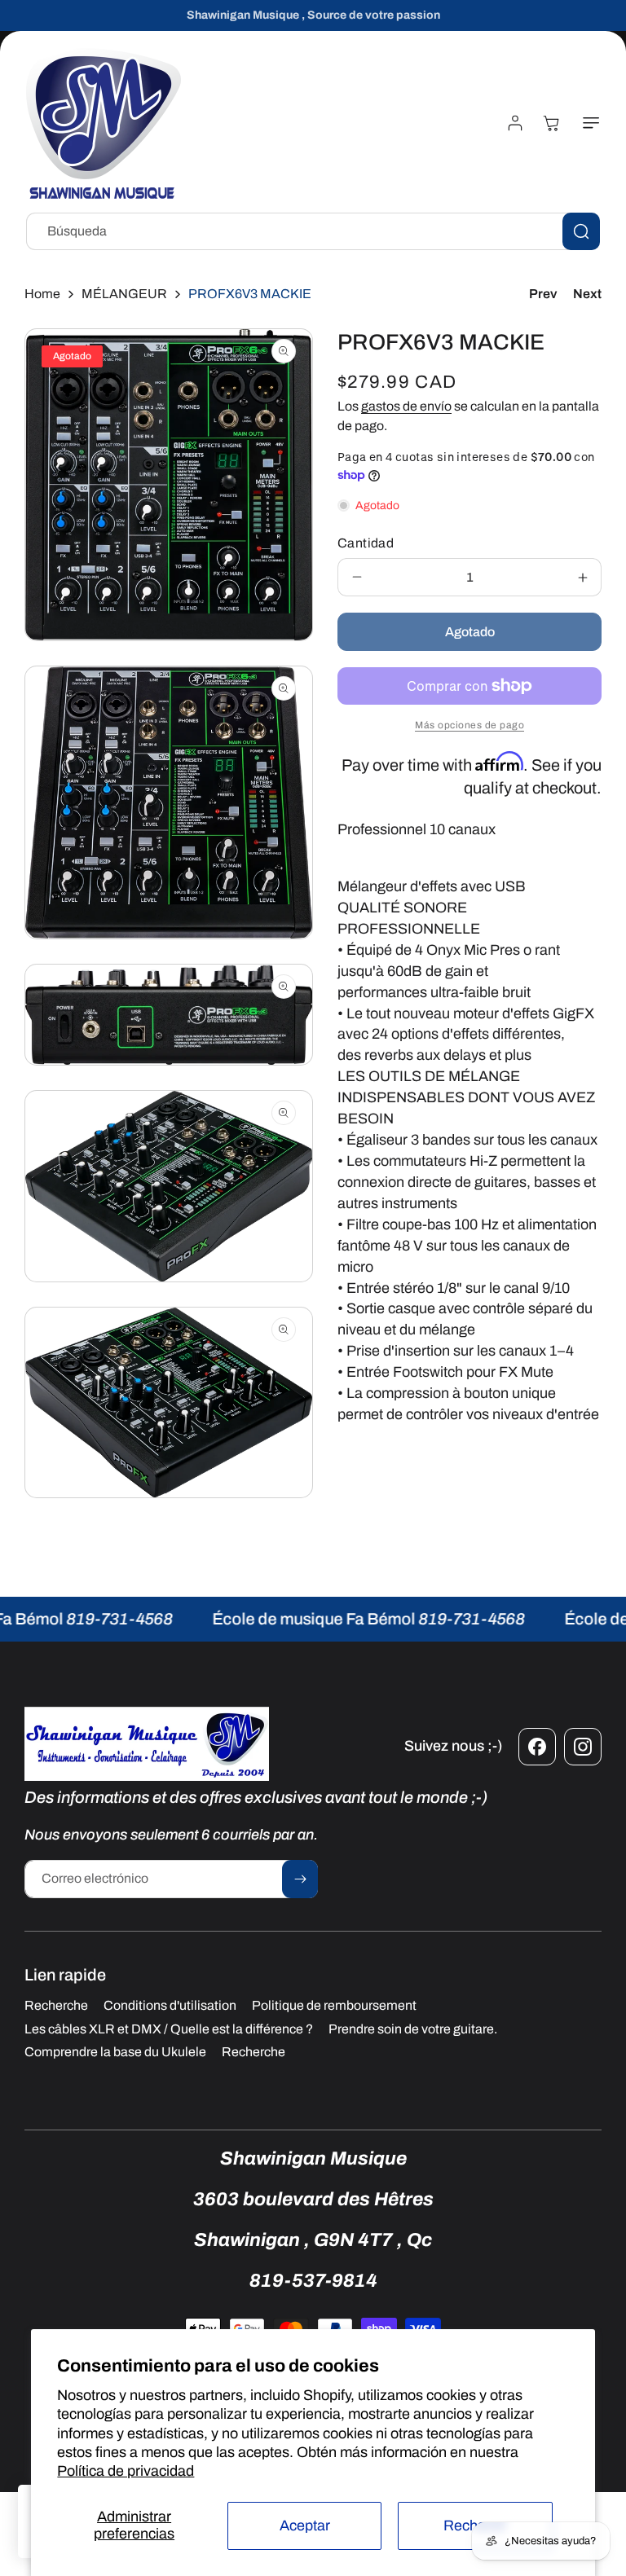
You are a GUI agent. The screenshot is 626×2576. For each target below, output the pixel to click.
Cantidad (366, 543)
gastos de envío (406, 406)
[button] (588, 123)
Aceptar (305, 2525)
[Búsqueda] (581, 231)
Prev (543, 294)
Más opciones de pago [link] (469, 725)
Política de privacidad (126, 2471)
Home (42, 294)
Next (587, 294)
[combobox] (313, 231)
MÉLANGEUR (124, 294)
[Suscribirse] (300, 1879)
